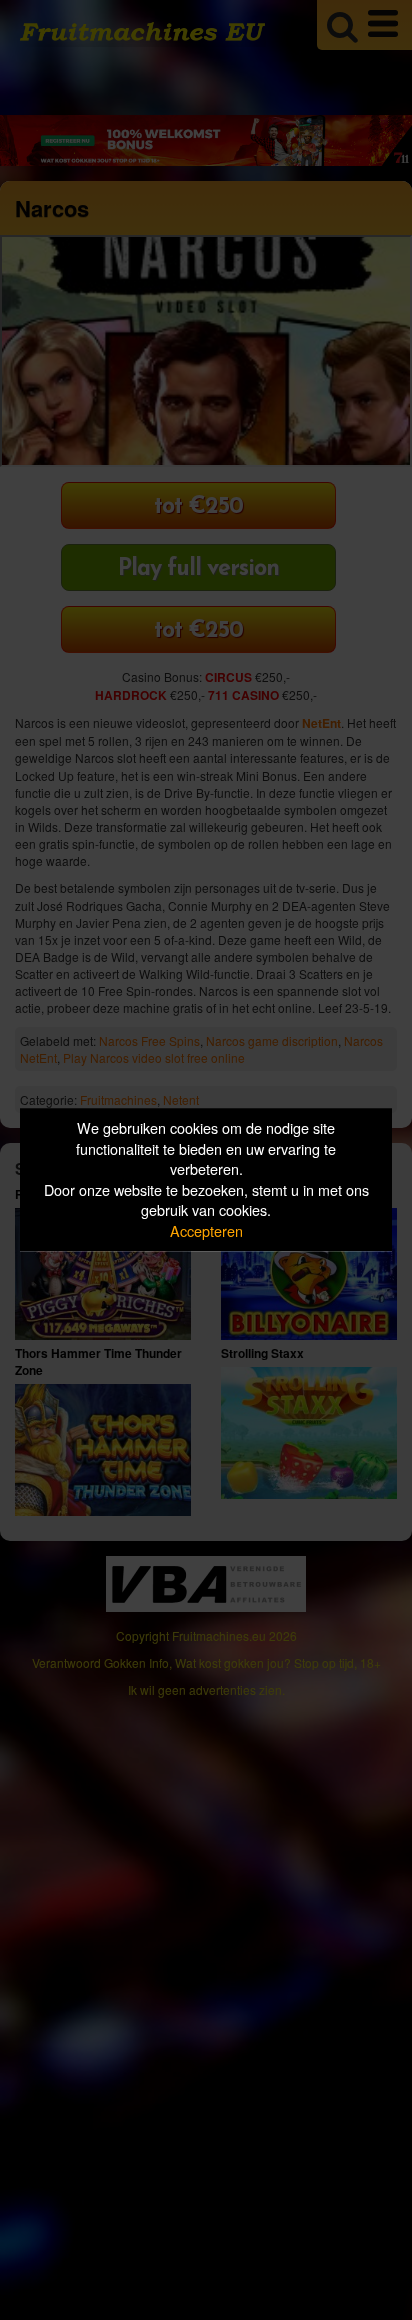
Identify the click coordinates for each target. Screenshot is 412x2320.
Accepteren (206, 1230)
